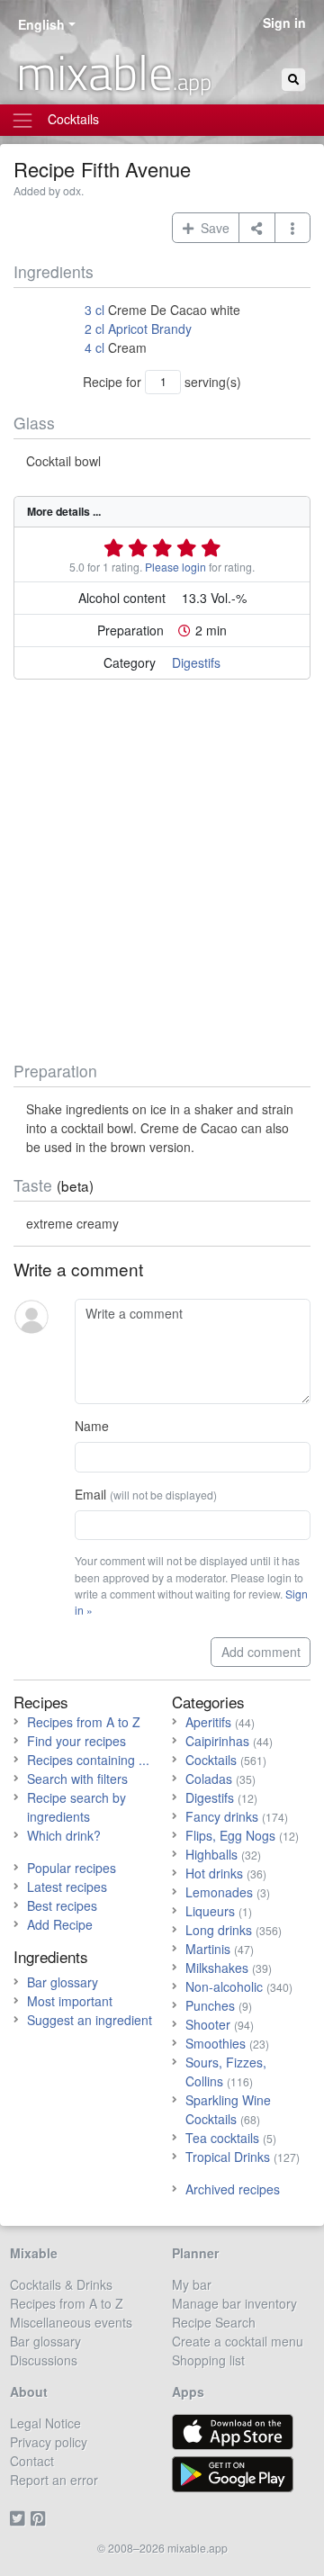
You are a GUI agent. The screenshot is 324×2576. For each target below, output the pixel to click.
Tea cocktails (222, 2138)
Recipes (41, 1702)
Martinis (208, 1949)
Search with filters (77, 1779)
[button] (293, 228)
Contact (32, 2461)
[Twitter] (20, 2517)
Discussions (44, 2360)
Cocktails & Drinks (61, 2284)
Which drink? (64, 1835)
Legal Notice (45, 2423)
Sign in (284, 23)
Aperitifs (208, 1722)
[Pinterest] (41, 2517)
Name (92, 1426)
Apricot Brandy (150, 329)
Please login (175, 567)
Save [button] (211, 228)
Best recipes (62, 1905)
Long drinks (219, 1930)
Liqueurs (210, 1911)
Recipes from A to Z (84, 1722)
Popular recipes (72, 1868)
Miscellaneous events (71, 2322)
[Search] (293, 80)
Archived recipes (233, 2189)
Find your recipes (76, 1741)
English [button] (41, 24)
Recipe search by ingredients (76, 1807)
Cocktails (211, 1760)
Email (146, 1494)
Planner (195, 2253)
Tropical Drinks (228, 2157)
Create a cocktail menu (238, 2341)
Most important (70, 2001)
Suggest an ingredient (90, 2020)
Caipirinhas (217, 1741)
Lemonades (219, 1892)
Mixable (34, 2253)
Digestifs (196, 662)
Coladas (209, 1779)
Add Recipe (60, 1924)
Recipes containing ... (88, 1760)
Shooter (208, 2024)
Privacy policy (49, 2442)
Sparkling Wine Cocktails (228, 2109)
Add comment (261, 1652)
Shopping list (208, 2360)
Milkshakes (217, 1968)
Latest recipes (67, 1887)
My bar (192, 2284)
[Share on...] (257, 228)
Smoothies (216, 2043)
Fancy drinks (222, 1816)
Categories (208, 1702)
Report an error (54, 2480)
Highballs (211, 1854)
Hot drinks (214, 1873)
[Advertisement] (162, 874)
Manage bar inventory (234, 2303)
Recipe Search (214, 2322)
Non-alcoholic (224, 1986)
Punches (210, 2005)
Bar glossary (63, 1982)
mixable (114, 72)
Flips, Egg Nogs (230, 1835)
